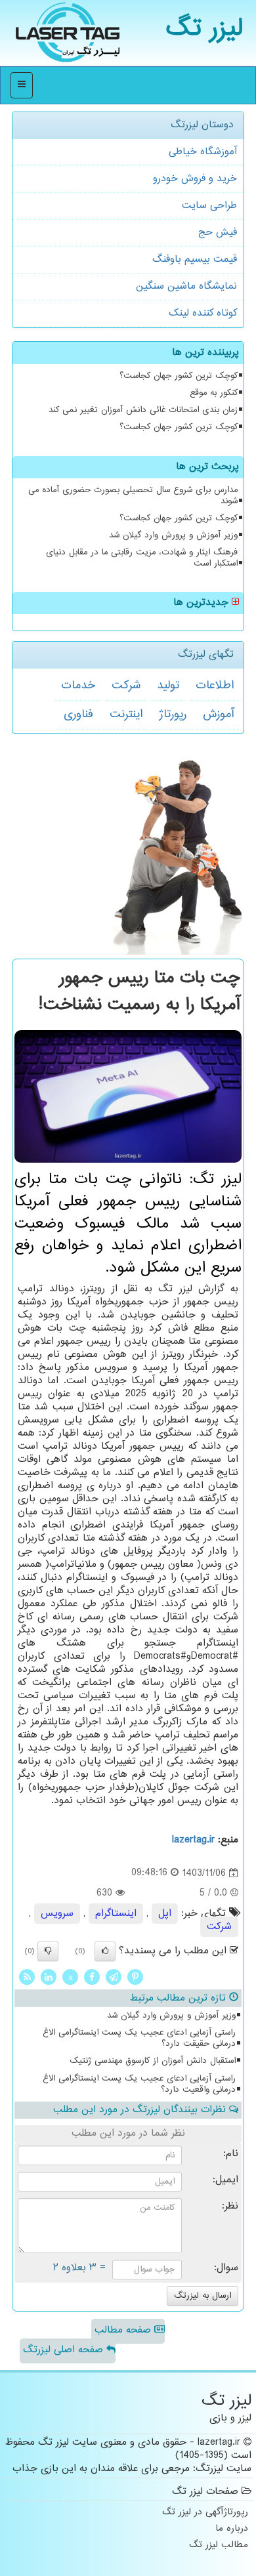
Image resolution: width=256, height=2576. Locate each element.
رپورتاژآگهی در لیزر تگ (205, 2513)
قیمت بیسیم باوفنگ (195, 260)
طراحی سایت (209, 206)
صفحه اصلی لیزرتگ (65, 2350)
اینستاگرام (116, 1914)
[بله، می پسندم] (105, 1951)
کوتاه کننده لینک (203, 313)
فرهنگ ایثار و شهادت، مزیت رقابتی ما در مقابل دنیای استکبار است (142, 558)
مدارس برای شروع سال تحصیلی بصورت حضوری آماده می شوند (133, 496)
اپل (165, 1914)
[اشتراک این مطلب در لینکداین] (49, 1977)
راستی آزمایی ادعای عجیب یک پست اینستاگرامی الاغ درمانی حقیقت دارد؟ (139, 2038)
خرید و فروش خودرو (195, 179)
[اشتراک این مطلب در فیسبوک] (92, 1977)
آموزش (218, 715)
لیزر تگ (204, 29)
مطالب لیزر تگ (219, 2545)
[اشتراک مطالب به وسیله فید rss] (27, 1977)
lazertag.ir (193, 1840)
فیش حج (218, 233)
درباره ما (232, 2529)
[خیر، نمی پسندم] (48, 1951)
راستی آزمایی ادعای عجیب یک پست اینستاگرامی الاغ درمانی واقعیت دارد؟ (139, 2084)
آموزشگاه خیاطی (203, 152)
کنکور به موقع (214, 393)
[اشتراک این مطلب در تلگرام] (114, 1977)
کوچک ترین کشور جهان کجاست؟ (179, 376)
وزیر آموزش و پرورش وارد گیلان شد (173, 535)
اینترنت (126, 715)
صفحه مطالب (124, 2330)
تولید (168, 686)
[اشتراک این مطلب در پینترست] (135, 1977)
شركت (126, 686)
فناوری (78, 715)
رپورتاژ (173, 715)
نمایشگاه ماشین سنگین (186, 286)
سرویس (57, 1914)
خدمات (78, 686)
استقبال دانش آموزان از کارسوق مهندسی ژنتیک (153, 2061)
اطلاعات (215, 686)
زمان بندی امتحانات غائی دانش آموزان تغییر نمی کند (143, 410)
